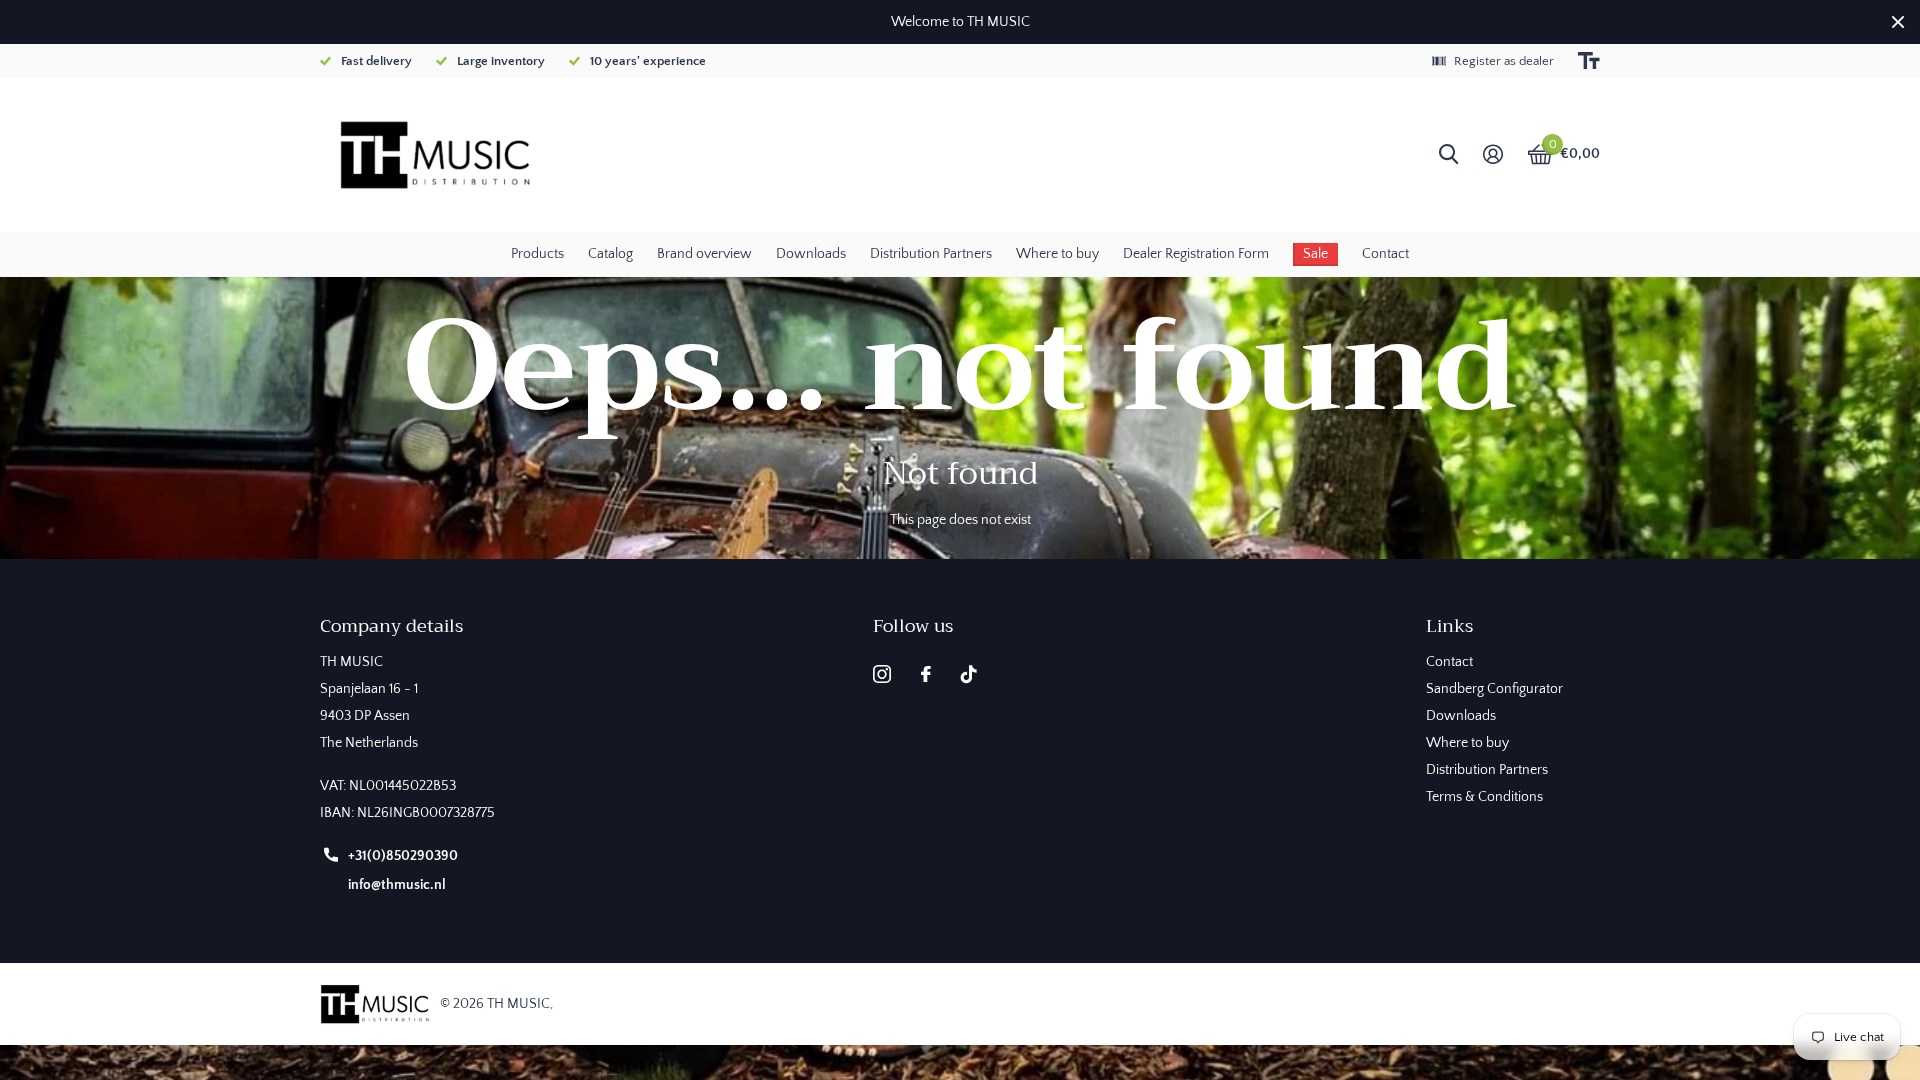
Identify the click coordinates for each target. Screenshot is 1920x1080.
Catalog (610, 254)
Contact (1385, 254)
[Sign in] (1492, 154)
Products (537, 254)
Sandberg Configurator (1494, 689)
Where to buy (1057, 254)
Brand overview (704, 254)
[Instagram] (882, 674)
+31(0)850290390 (403, 856)
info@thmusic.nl (397, 885)
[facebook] (926, 674)
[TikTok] (969, 674)
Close (1898, 22)
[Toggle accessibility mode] (1589, 61)
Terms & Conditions (1484, 797)
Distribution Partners (931, 254)
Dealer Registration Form (1196, 254)
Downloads (811, 254)
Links (1449, 626)
